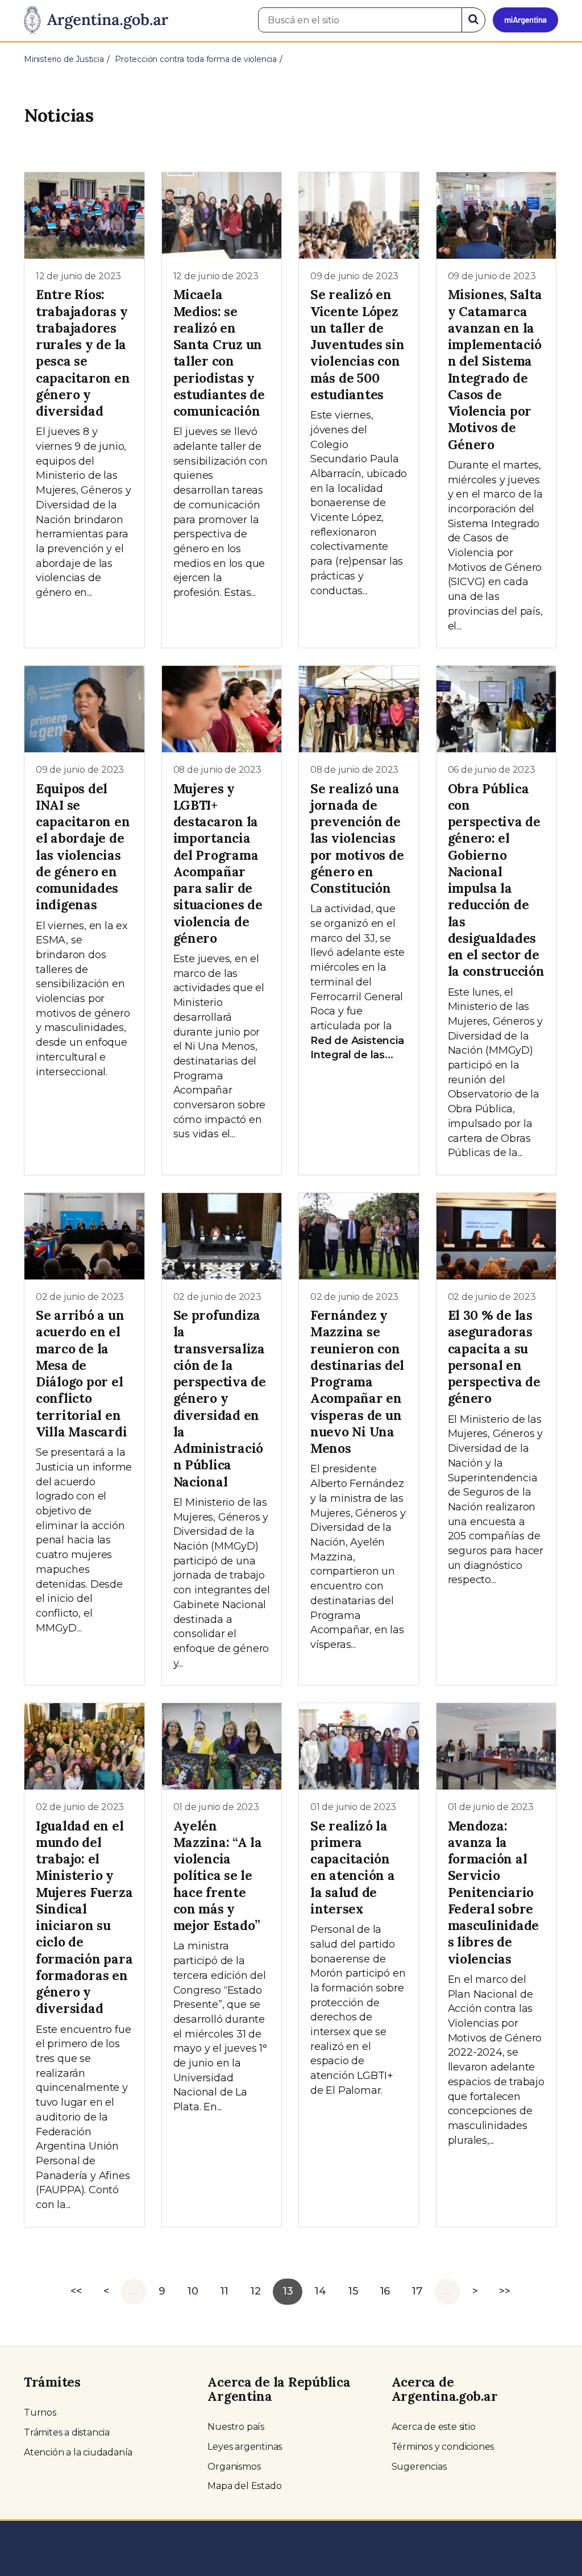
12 (255, 2291)
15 (353, 2291)
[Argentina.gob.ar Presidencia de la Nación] (96, 20)
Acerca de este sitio (434, 2427)
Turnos (40, 2413)
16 (385, 2291)
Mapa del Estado (244, 2486)
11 (225, 2291)
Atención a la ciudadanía (78, 2452)
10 (193, 2291)
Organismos (234, 2467)
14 (320, 2291)
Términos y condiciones (443, 2447)
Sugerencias (419, 2467)
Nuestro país (236, 2427)
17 (417, 2291)
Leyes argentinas (245, 2447)
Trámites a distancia (67, 2432)
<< (76, 2291)
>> (505, 2291)
